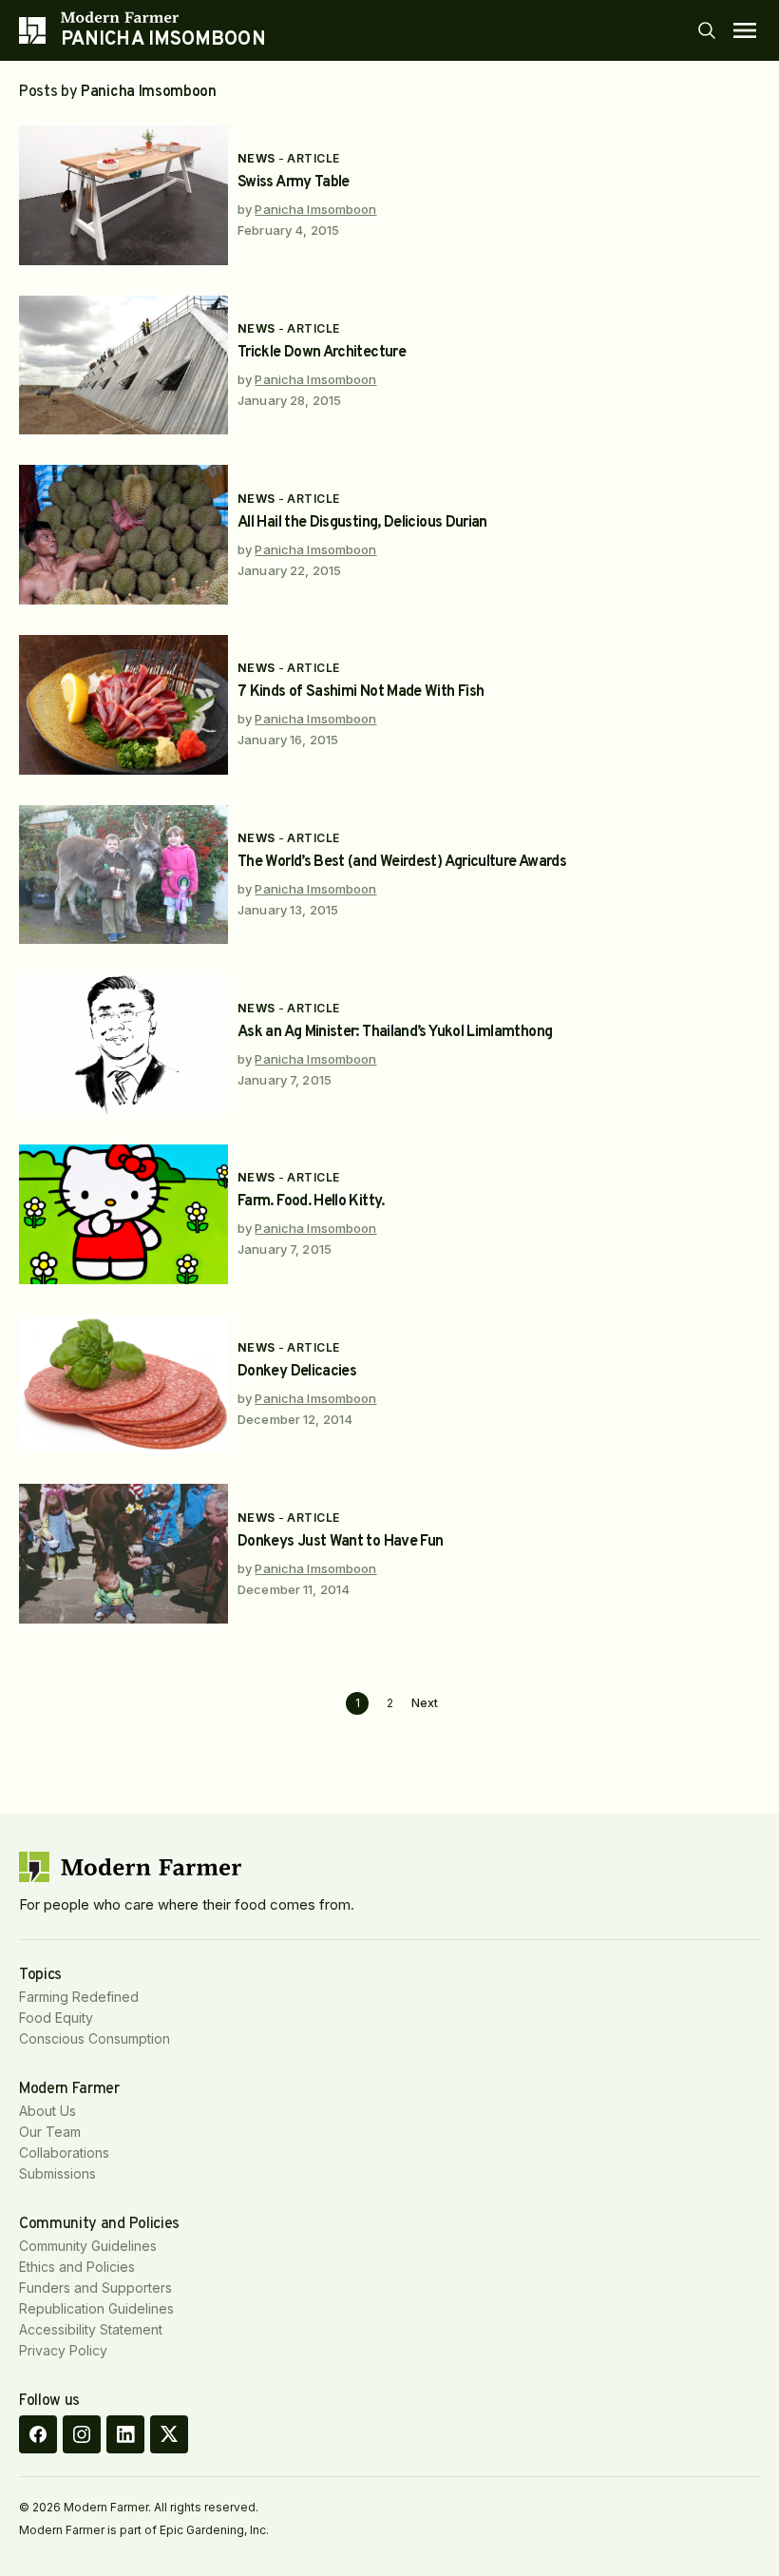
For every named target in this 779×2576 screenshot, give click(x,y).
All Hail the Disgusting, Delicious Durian (362, 523)
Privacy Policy (63, 2350)
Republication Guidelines (96, 2308)
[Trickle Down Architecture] (123, 365)
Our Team (50, 2132)
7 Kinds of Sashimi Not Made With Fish (361, 692)
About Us (47, 2111)
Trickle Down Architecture (322, 353)
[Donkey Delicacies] (123, 1384)
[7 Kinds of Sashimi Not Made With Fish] (123, 705)
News (256, 158)
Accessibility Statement (91, 2329)
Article (313, 158)
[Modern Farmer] (163, 17)
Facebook (38, 2434)
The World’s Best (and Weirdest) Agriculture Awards (402, 862)
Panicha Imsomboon (315, 209)
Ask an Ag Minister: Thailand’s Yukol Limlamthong (395, 1032)
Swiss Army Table (294, 183)
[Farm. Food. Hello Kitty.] (123, 1214)
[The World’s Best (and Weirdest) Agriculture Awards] (123, 875)
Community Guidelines (88, 2246)
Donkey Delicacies (297, 1372)
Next (425, 1703)
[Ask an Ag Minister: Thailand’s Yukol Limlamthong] (123, 1044)
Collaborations (64, 2153)
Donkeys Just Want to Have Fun (340, 1542)
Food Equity (56, 2018)
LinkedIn (125, 2434)
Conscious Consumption (95, 2038)
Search (707, 30)
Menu (745, 30)
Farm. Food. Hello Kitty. (311, 1201)
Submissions (57, 2173)
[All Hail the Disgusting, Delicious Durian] (123, 535)
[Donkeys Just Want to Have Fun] (123, 1554)
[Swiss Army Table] (123, 195)
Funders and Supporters (95, 2288)
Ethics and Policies (77, 2267)
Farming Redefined (79, 1997)
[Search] (707, 30)
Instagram (82, 2434)
